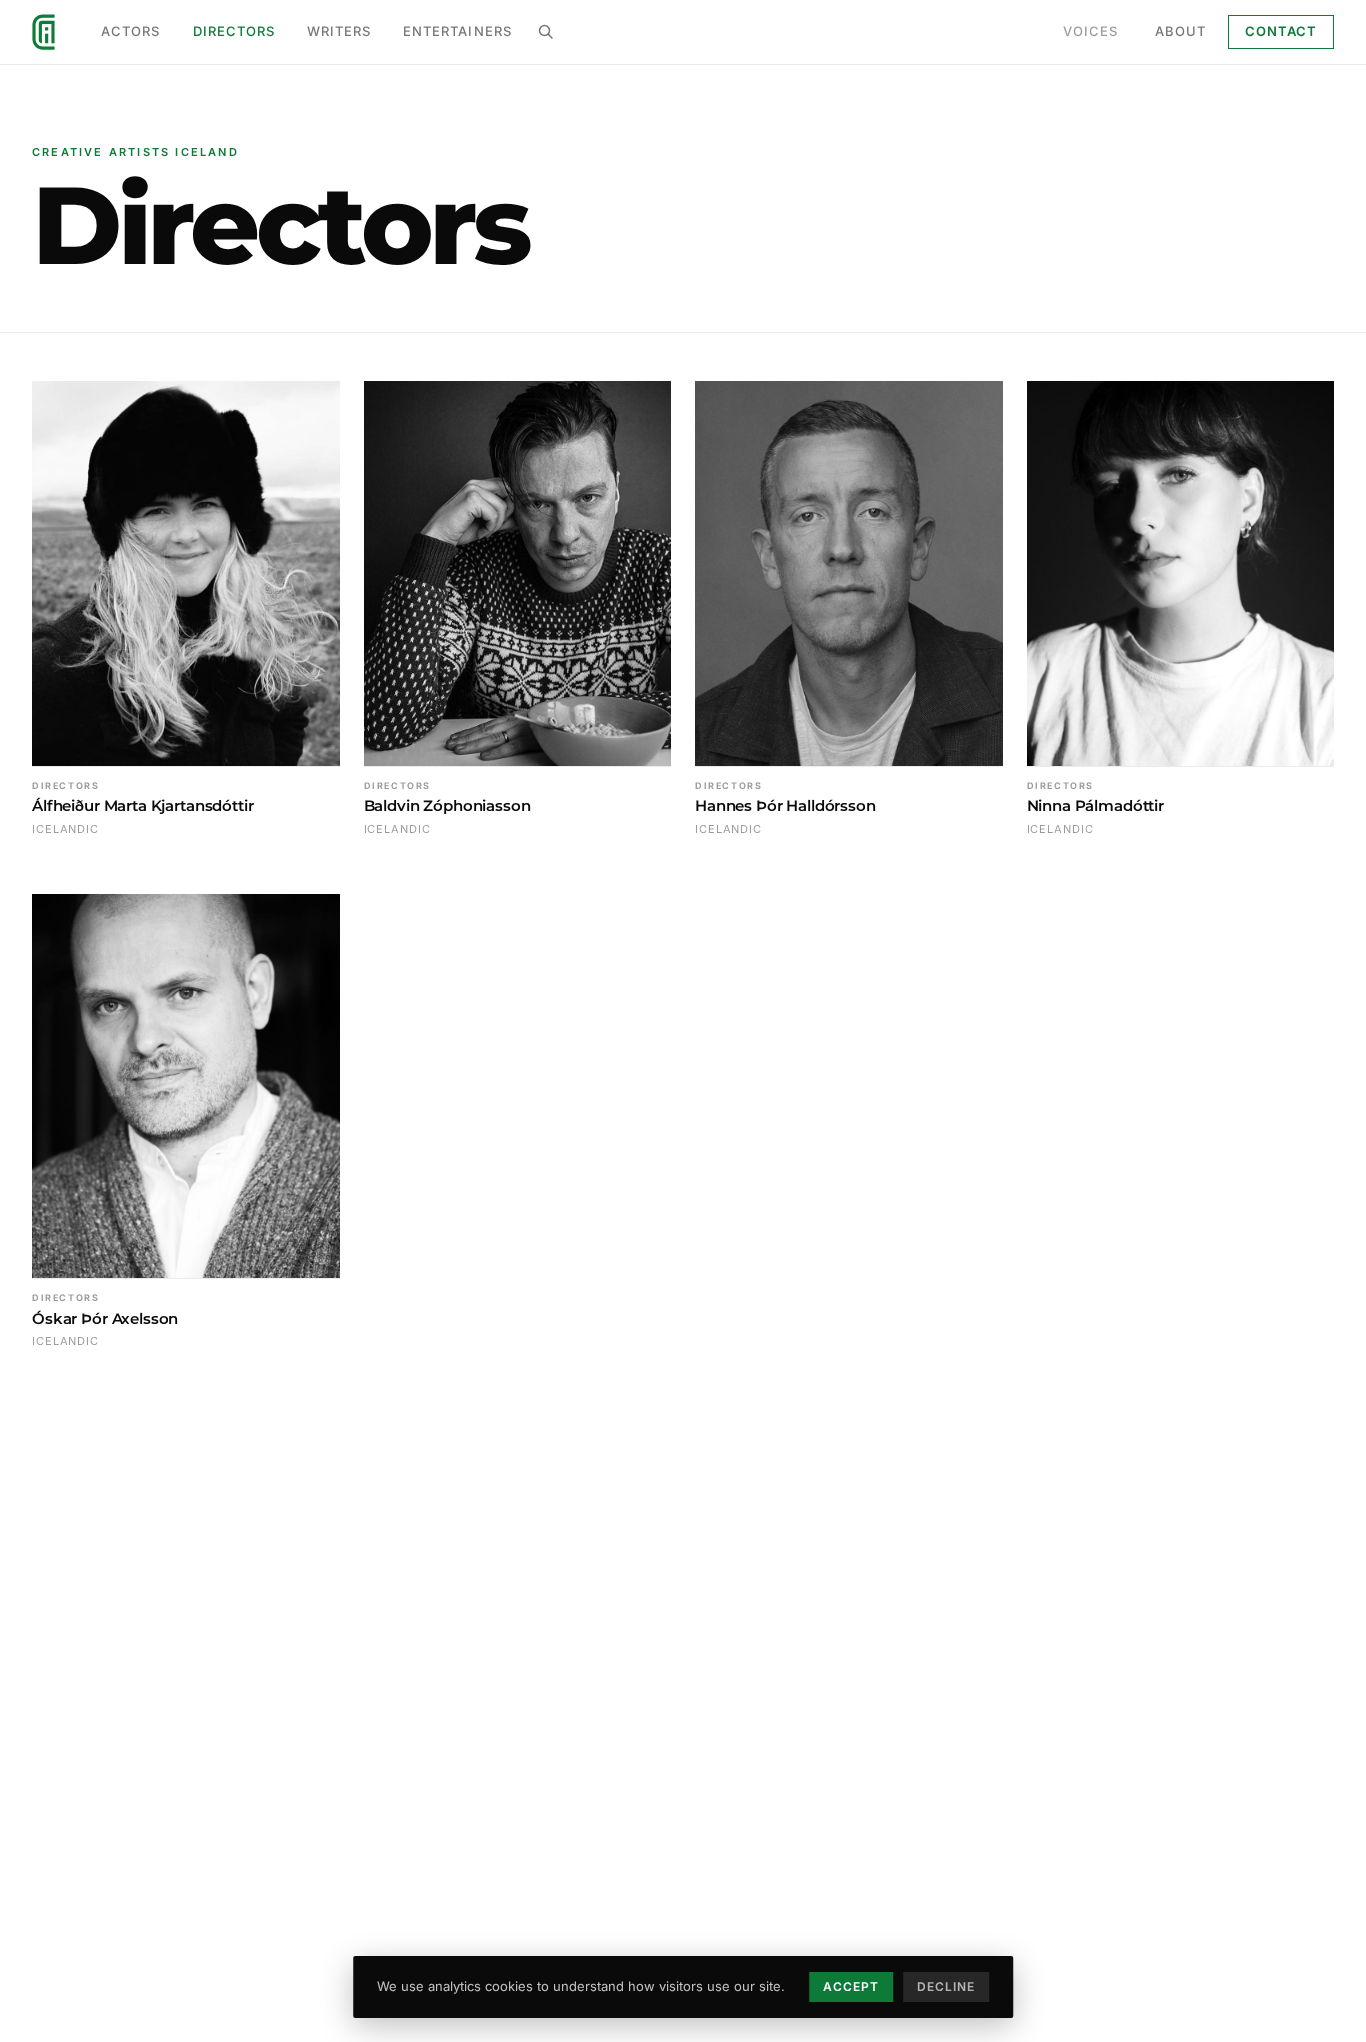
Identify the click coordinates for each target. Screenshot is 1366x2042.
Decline (946, 1986)
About (1180, 31)
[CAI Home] (43, 32)
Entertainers (457, 31)
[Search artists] (546, 32)
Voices (1090, 31)
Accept (851, 1986)
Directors (234, 31)
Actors (130, 31)
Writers (339, 31)
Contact (1281, 31)
